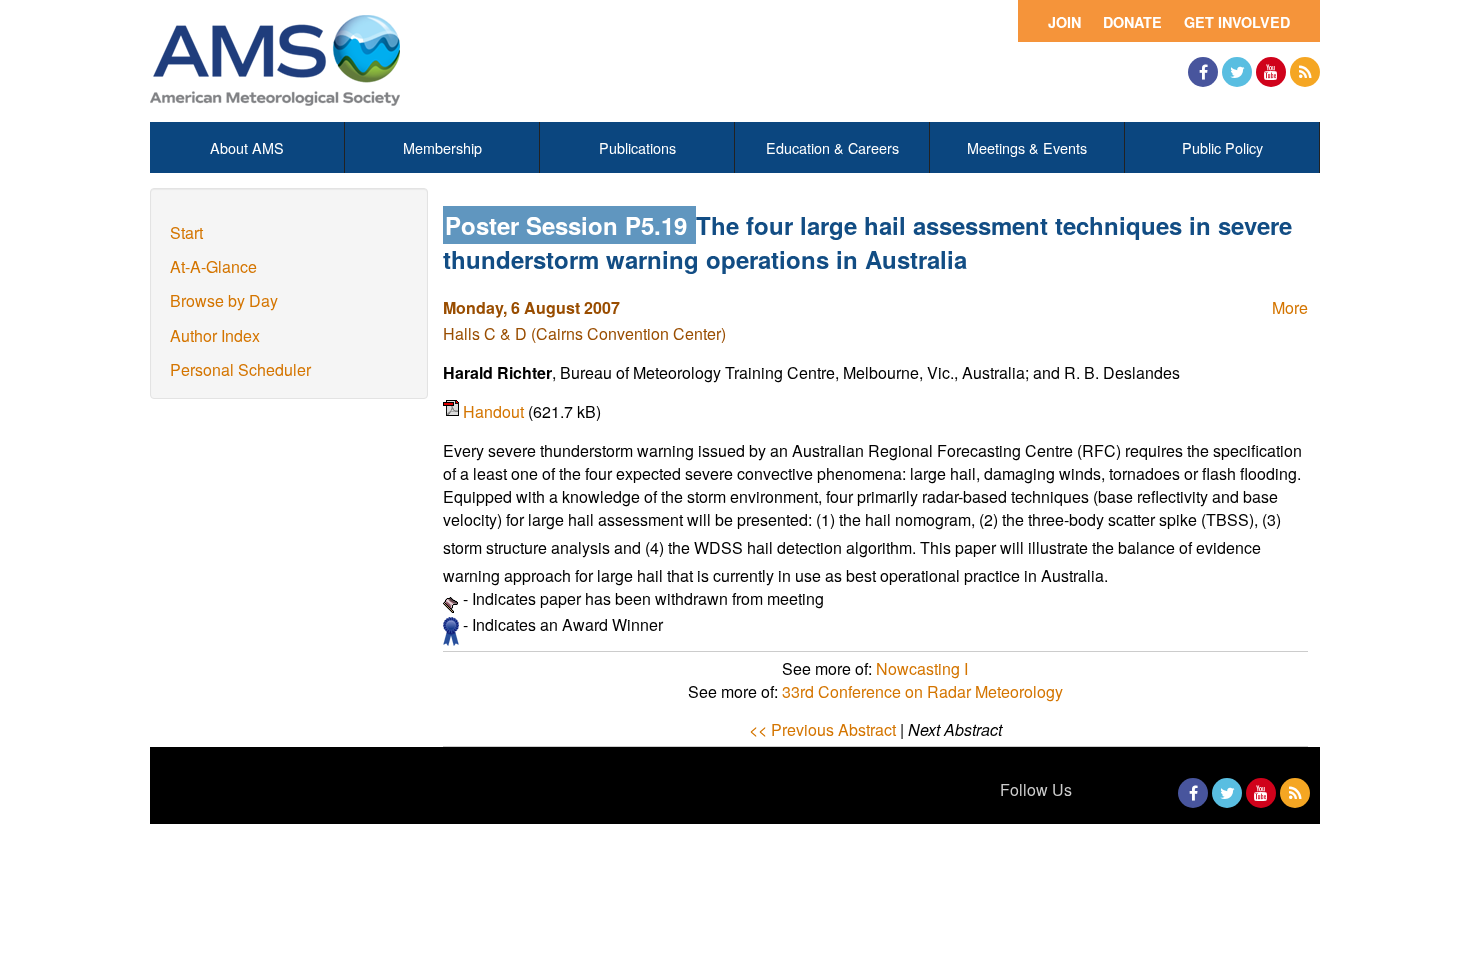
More (1290, 307)
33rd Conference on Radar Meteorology (922, 691)
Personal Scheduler (240, 369)
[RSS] (1305, 72)
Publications (637, 147)
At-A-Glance (213, 266)
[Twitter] (1237, 72)
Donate (1132, 22)
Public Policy (1222, 147)
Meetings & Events (1027, 147)
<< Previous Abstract (822, 729)
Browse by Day (224, 300)
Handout (495, 411)
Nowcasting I (922, 668)
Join (1064, 22)
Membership (442, 147)
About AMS (247, 147)
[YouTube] (1271, 72)
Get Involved (1237, 22)
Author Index (215, 335)
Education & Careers (832, 147)
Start (186, 232)
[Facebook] (1203, 72)
